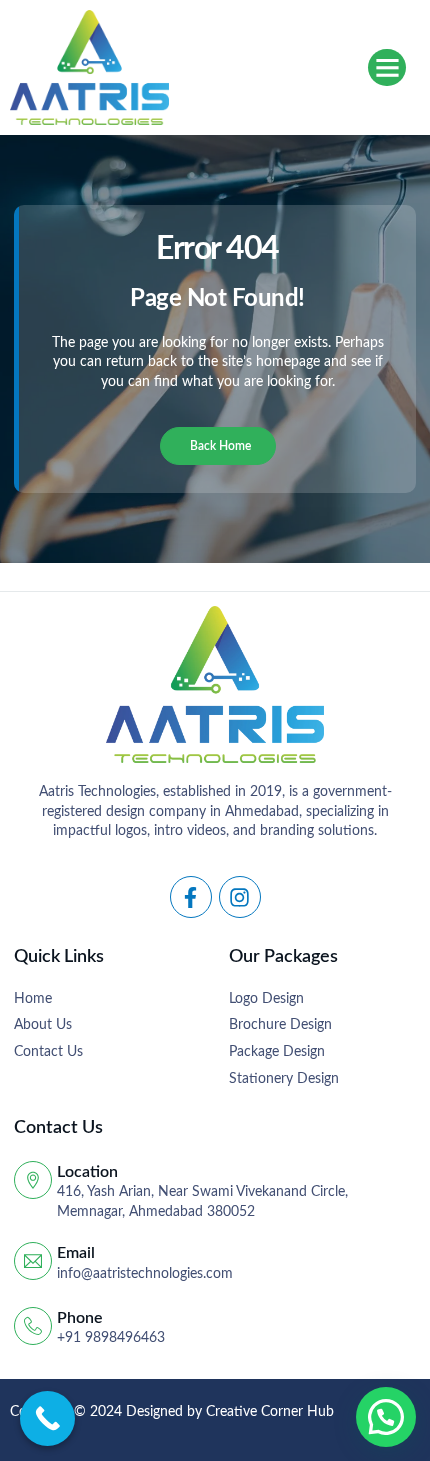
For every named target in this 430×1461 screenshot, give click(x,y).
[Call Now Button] (47, 1418)
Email (76, 1253)
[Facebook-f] (191, 897)
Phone (80, 1318)
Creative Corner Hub (270, 1412)
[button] (387, 68)
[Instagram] (240, 897)
